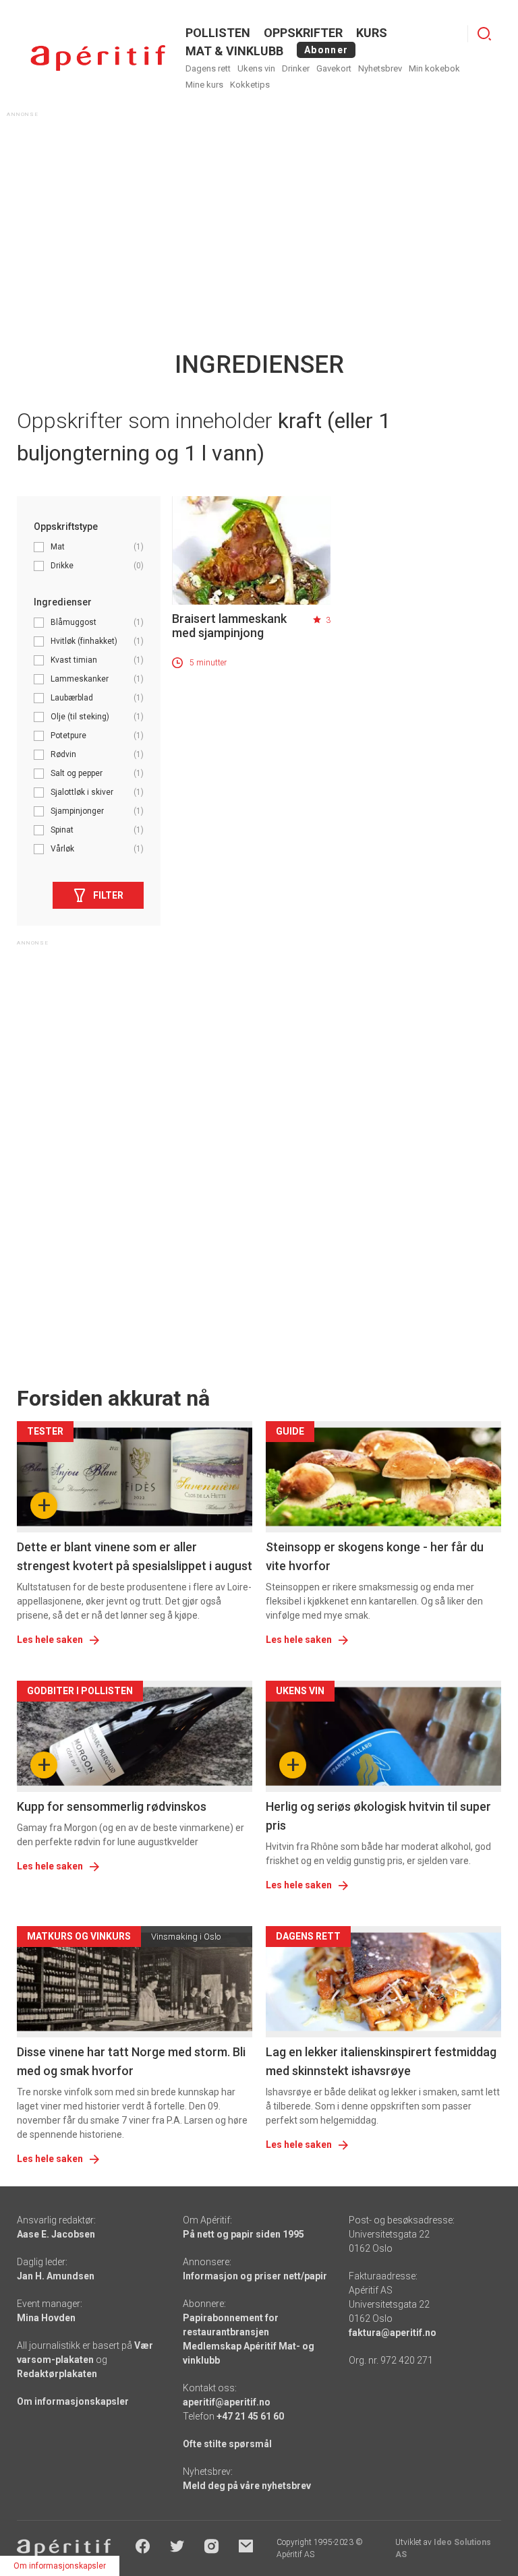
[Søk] (484, 34)
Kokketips (250, 85)
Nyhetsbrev (380, 68)
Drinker (296, 68)
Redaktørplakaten (57, 2374)
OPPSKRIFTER (303, 33)
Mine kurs (204, 85)
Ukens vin (256, 68)
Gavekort (334, 68)
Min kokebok (434, 68)
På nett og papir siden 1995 (243, 2234)
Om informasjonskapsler (73, 2401)
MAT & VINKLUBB (234, 51)
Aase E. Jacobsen (56, 2234)
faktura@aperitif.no (393, 2333)
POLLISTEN (218, 33)
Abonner (326, 50)
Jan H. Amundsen (56, 2276)
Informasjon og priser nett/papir (255, 2276)
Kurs (372, 33)
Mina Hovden (46, 2318)
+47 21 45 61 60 (250, 2416)
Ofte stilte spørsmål (227, 2444)
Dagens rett (208, 68)
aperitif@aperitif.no (227, 2402)
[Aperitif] (98, 58)
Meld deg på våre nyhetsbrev (247, 2486)
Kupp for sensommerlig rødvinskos (112, 1806)
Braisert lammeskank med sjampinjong (229, 626)
